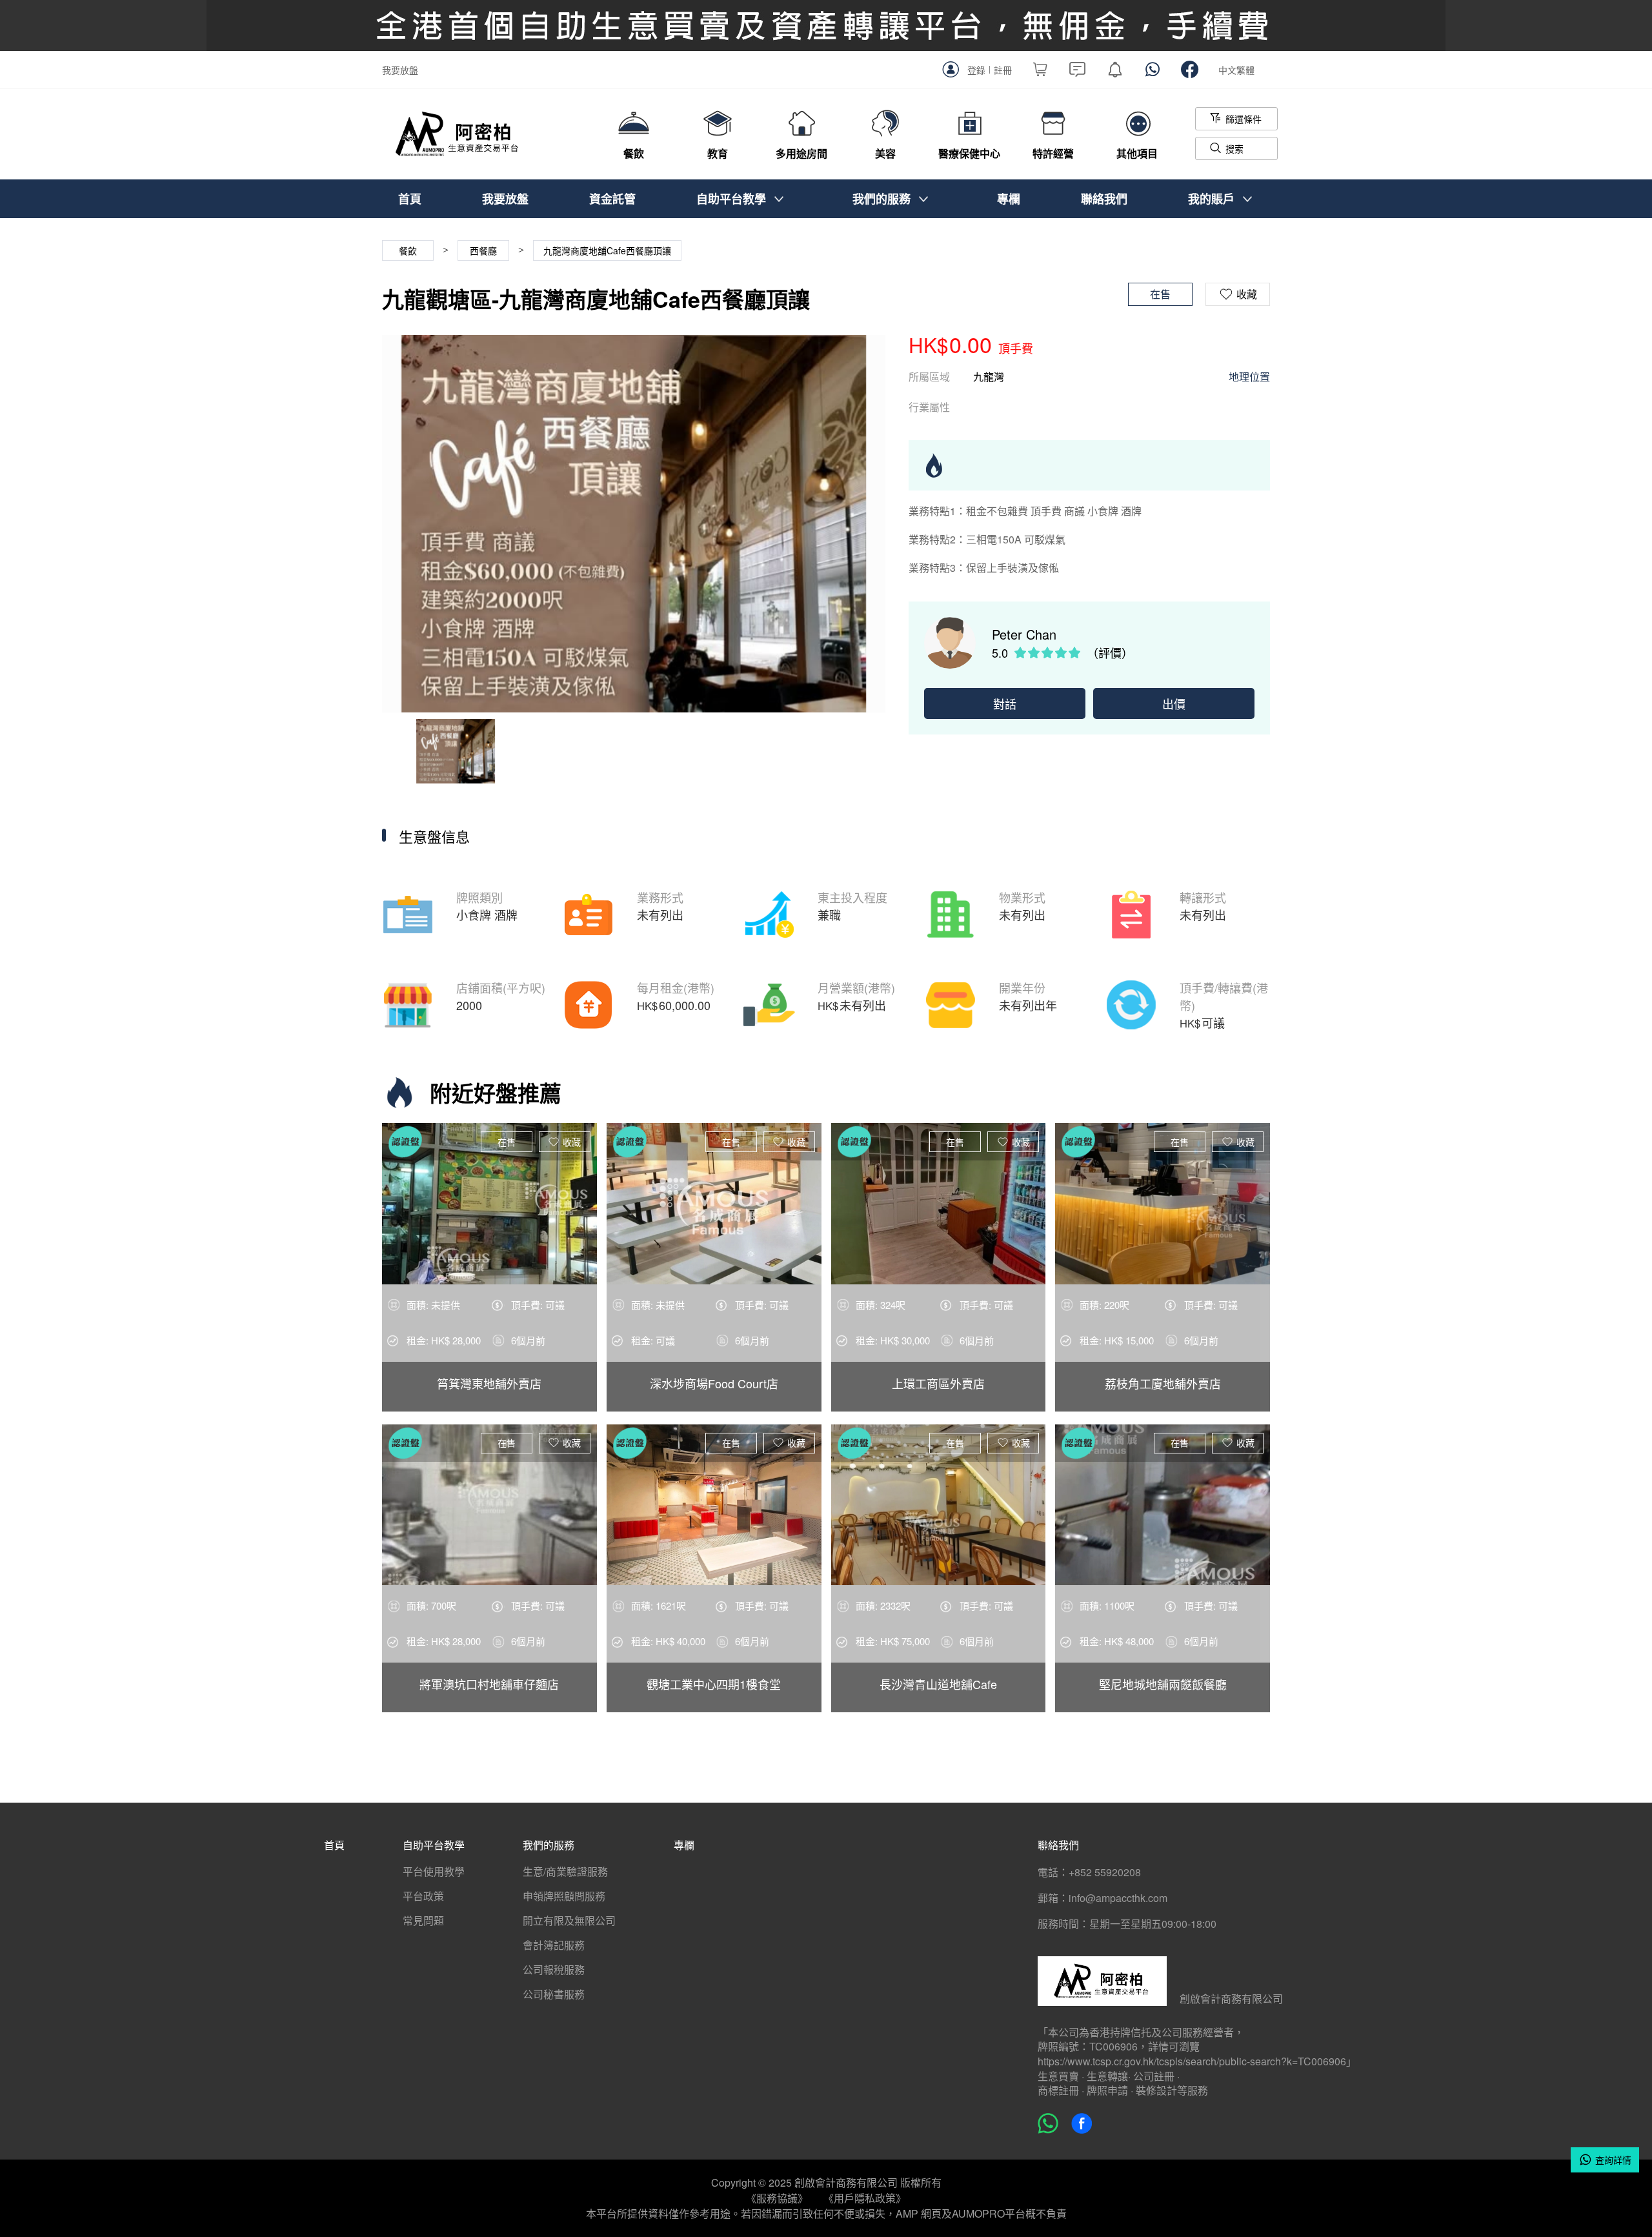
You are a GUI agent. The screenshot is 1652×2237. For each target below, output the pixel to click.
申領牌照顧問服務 (564, 1896)
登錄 (976, 70)
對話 (1005, 703)
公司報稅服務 (554, 1969)
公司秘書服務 (554, 1994)
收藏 (572, 1142)
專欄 (1009, 199)
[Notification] (1115, 72)
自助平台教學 (731, 199)
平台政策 (423, 1896)
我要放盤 (400, 70)
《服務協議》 (777, 2198)
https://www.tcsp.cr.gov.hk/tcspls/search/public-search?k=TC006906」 (1197, 2061)
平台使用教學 (434, 1871)
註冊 (1003, 70)
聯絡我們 (1104, 199)
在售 (507, 1142)
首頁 (410, 199)
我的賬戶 (1211, 199)
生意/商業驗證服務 (565, 1871)
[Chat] (1078, 72)
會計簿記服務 (554, 1945)
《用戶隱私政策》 (865, 2198)
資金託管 (612, 199)
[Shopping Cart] (1040, 72)
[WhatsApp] (1153, 72)
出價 (1174, 703)
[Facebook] (1190, 72)
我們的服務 (881, 199)
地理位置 (1249, 377)
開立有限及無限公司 (569, 1920)
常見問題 (423, 1920)
